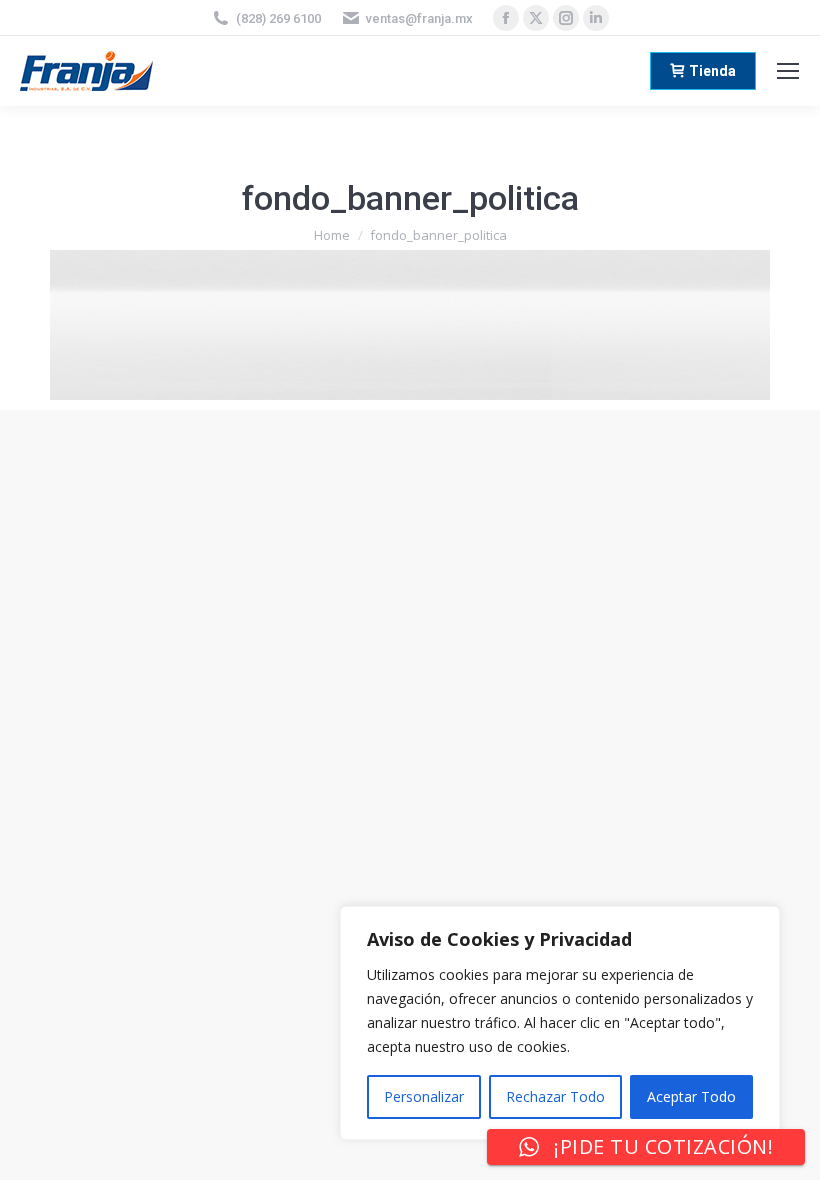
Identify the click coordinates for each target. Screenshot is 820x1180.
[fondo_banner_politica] (410, 325)
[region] (560, 1023)
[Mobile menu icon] (788, 71)
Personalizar (424, 1096)
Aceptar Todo (691, 1096)
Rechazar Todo (555, 1096)
